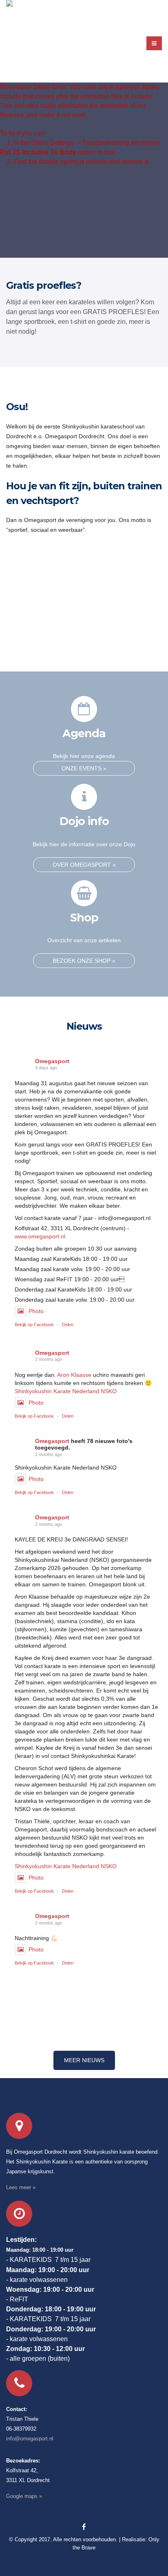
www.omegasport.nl (40, 1236)
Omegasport (52, 1061)
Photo (36, 1311)
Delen (68, 1325)
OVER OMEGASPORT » (84, 865)
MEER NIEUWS (84, 2060)
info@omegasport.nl (30, 2439)
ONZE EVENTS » (84, 768)
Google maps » (24, 2496)
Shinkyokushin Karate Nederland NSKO (66, 1391)
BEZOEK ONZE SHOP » (84, 961)
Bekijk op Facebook (34, 1325)
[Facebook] (84, 2527)
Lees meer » (21, 2188)
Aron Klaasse (74, 1375)
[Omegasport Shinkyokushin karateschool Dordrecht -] (27, 39)
